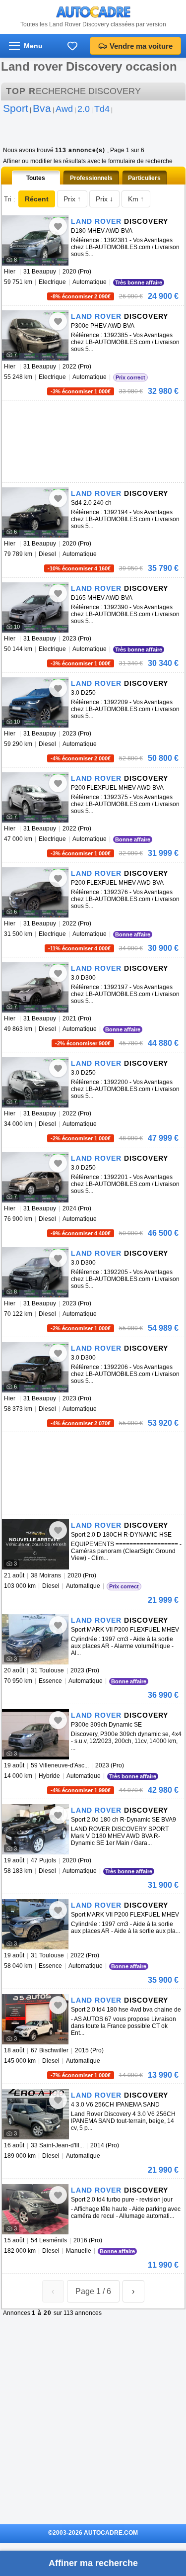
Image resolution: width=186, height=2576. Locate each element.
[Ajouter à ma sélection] (58, 226)
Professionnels (91, 178)
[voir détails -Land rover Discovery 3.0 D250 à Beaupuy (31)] (35, 702)
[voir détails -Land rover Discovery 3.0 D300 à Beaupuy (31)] (35, 987)
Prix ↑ (72, 199)
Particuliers (144, 178)
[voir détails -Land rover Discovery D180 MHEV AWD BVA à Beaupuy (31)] (35, 240)
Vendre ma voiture (141, 46)
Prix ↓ (104, 199)
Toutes (36, 178)
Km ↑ (136, 199)
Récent (37, 199)
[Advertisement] (76, 415)
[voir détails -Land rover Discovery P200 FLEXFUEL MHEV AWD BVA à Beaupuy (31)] (35, 797)
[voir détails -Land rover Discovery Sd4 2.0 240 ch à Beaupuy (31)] (35, 512)
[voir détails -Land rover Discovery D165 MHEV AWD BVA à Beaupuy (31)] (35, 607)
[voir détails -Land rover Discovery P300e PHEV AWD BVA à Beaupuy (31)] (35, 335)
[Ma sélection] (72, 46)
